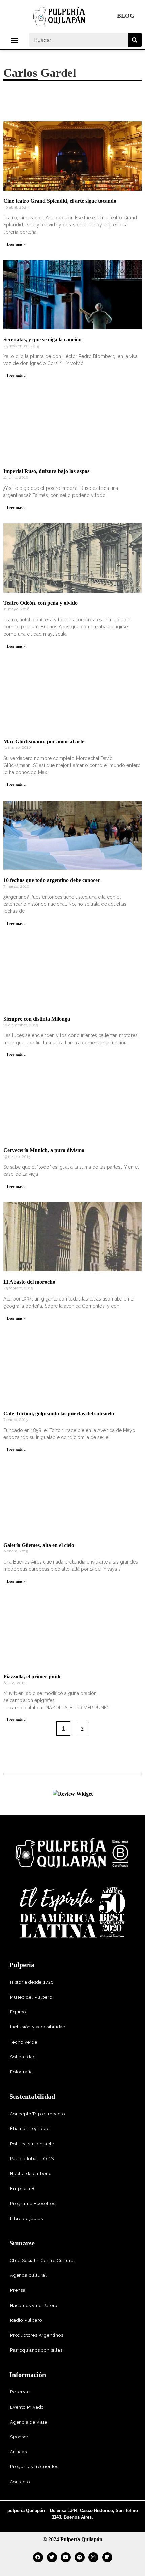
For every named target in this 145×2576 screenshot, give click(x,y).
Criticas (18, 2452)
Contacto (20, 2482)
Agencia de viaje (29, 2422)
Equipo (18, 2012)
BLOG (126, 16)
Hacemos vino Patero (34, 2305)
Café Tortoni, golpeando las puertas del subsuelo (59, 1414)
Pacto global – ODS (32, 2159)
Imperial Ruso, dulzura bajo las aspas (46, 471)
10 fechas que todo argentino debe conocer (52, 880)
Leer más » (16, 244)
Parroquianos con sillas (36, 2350)
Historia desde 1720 (32, 1982)
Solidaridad (23, 2057)
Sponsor (19, 2437)
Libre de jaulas (27, 2219)
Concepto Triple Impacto (37, 2114)
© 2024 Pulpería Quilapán (73, 2539)
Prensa (18, 2290)
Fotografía (22, 2072)
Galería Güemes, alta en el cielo (39, 1545)
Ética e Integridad (30, 2129)
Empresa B (22, 2188)
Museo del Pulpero (31, 1997)
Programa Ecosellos (33, 2204)
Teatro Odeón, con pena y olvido (40, 603)
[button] (15, 40)
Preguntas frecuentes (34, 2467)
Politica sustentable (32, 2144)
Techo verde (24, 2042)
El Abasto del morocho (29, 1282)
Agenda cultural (28, 2275)
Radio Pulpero (26, 2320)
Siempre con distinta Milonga (37, 1019)
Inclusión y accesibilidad (38, 2027)
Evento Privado (27, 2407)
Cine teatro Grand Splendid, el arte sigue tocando (60, 201)
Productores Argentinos (37, 2335)
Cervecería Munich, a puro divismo (44, 1150)
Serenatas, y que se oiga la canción (42, 340)
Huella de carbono (31, 2174)
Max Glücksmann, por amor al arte (44, 742)
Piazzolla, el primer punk (32, 1677)
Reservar (20, 2392)
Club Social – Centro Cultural (43, 2260)
